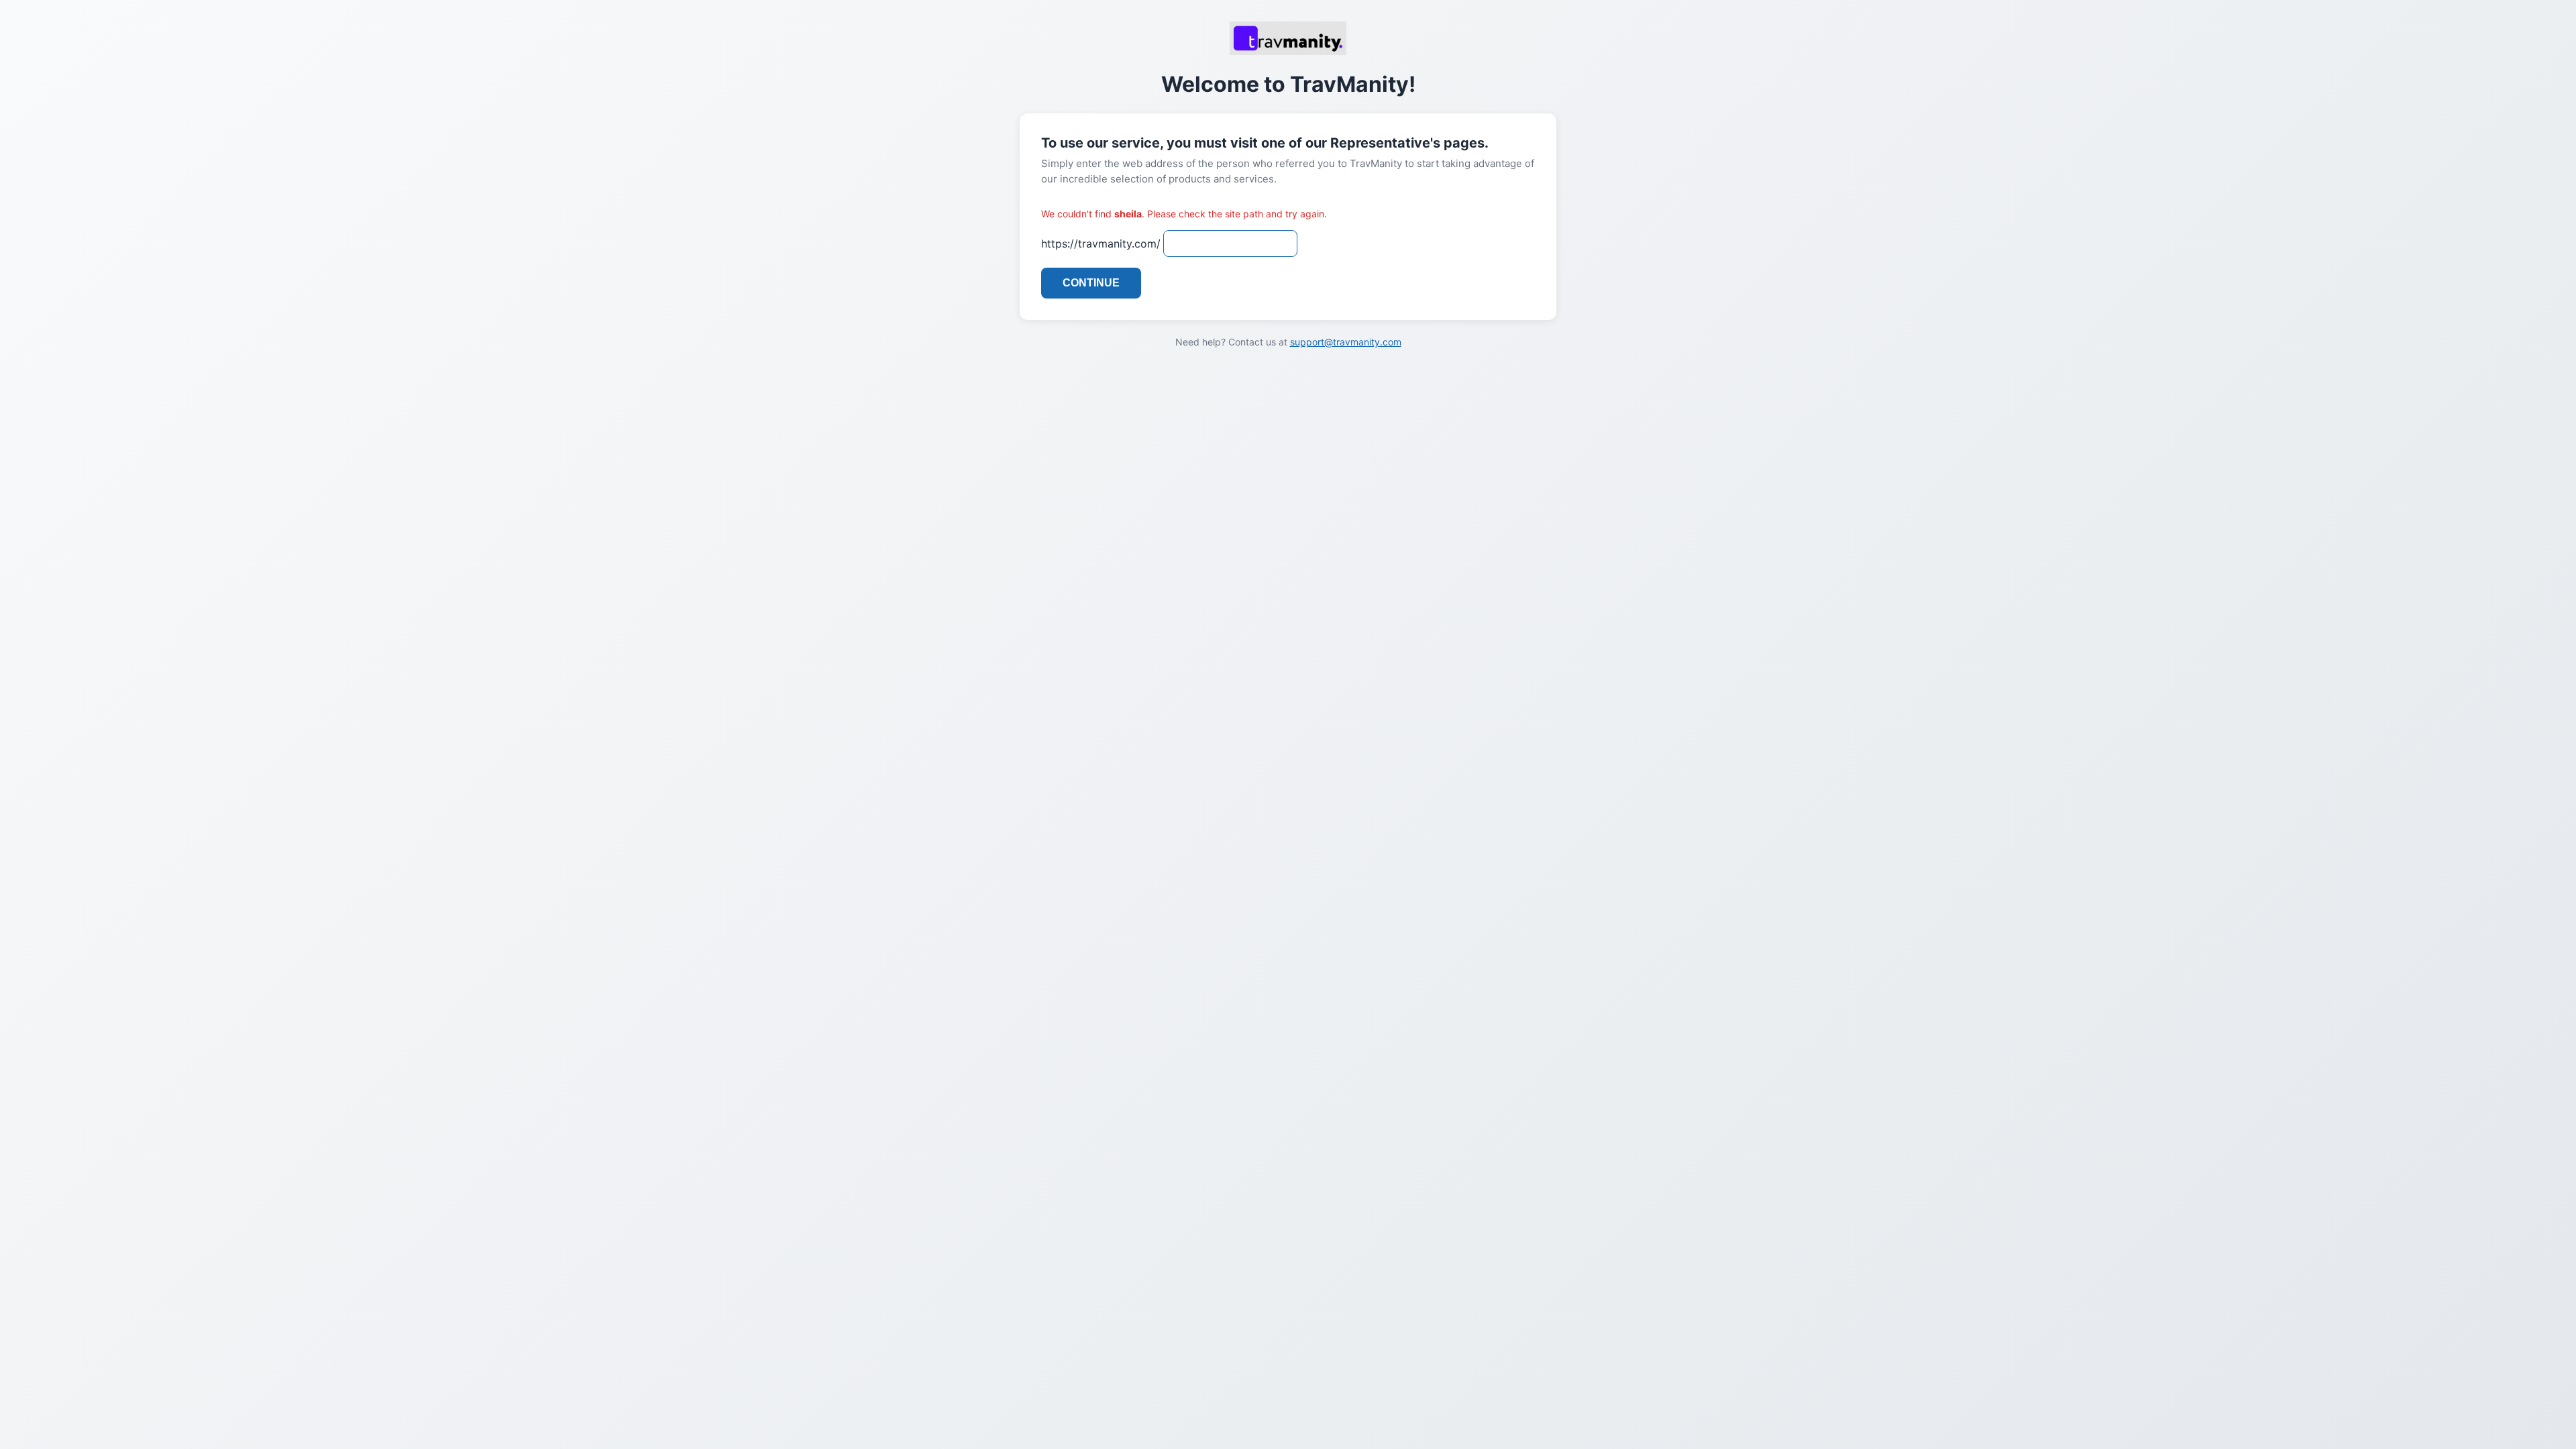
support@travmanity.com (1346, 342)
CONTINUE (1091, 283)
